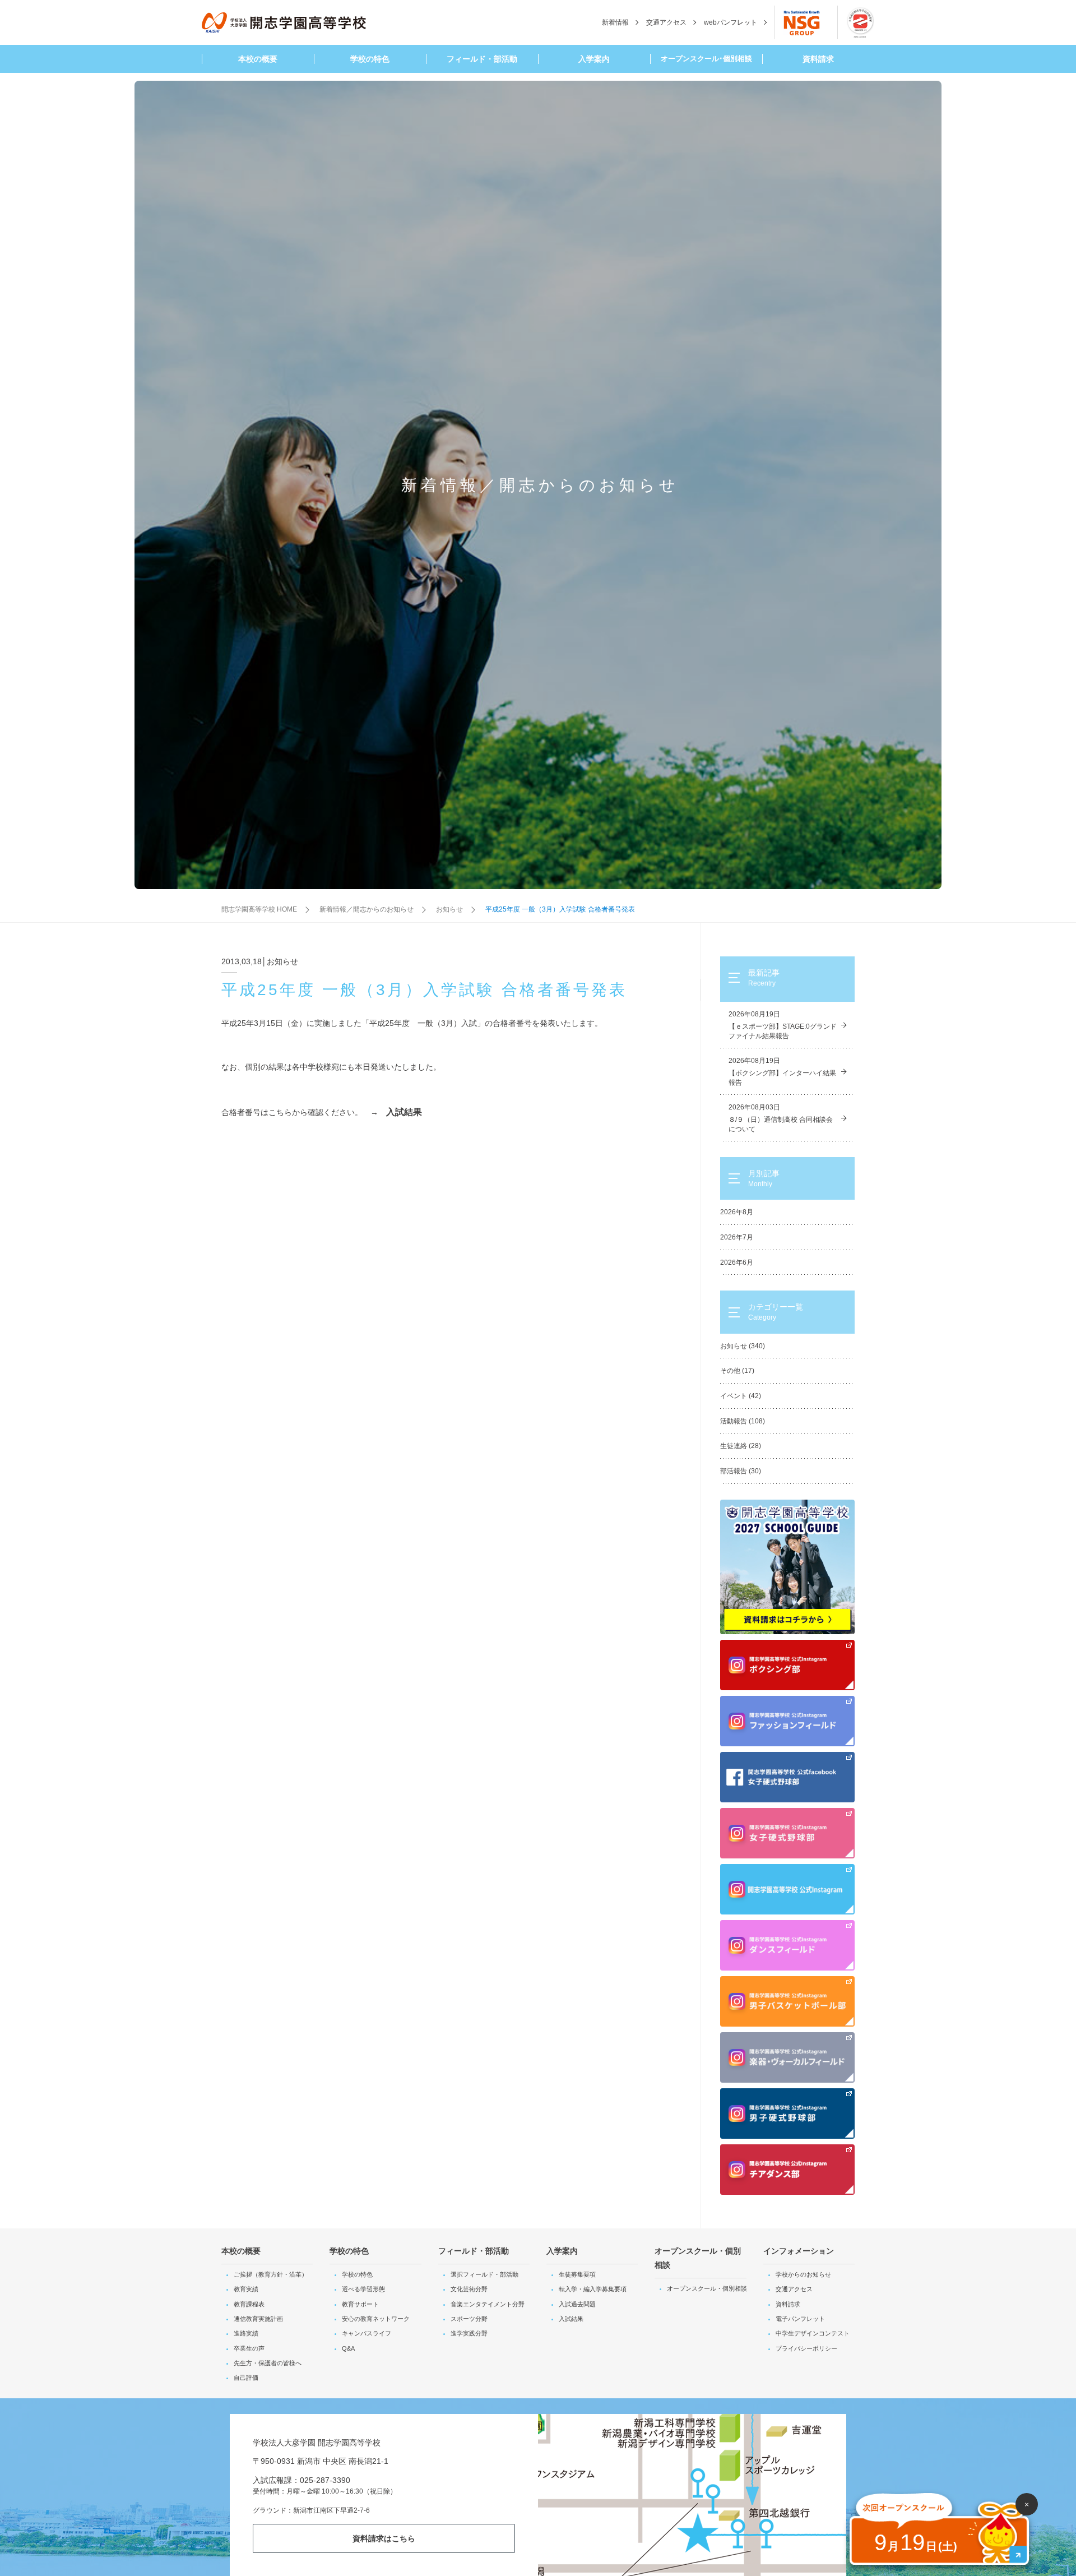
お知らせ (449, 909)
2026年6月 (737, 1262)
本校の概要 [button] (258, 59)
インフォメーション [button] (799, 2251)
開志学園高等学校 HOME (259, 909)
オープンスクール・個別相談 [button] (698, 2258)
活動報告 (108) (743, 1421)
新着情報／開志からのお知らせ (367, 909)
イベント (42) (741, 1396)
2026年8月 (737, 1212)
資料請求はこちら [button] (384, 2538)
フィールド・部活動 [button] (482, 59)
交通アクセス (666, 22)
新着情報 (615, 22)
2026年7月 (737, 1237)
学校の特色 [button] (370, 59)
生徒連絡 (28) (741, 1446)
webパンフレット (731, 22)
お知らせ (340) (743, 1346)
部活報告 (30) (741, 1471)
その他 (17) (737, 1371)
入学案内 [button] (594, 59)
